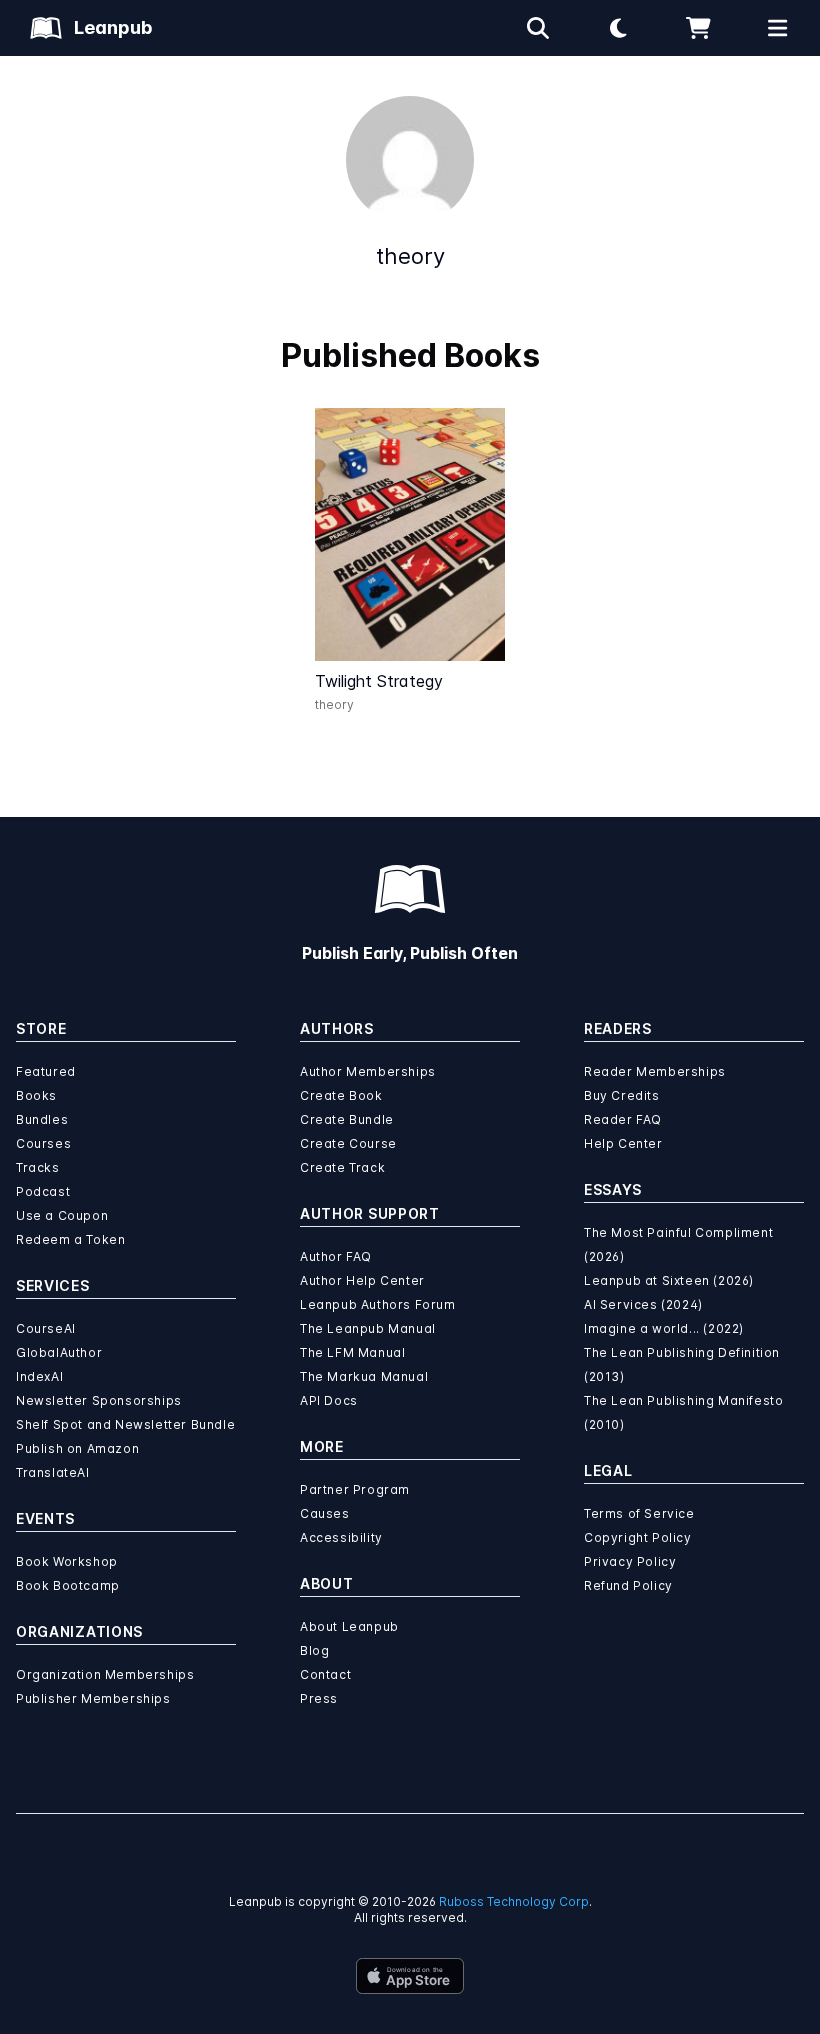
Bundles (42, 1119)
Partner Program (355, 1489)
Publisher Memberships (93, 1698)
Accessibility (341, 1537)
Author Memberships (368, 1071)
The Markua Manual (364, 1376)
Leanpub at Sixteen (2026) (669, 1280)
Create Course (348, 1143)
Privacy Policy (630, 1561)
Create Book (341, 1095)
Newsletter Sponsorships (99, 1400)
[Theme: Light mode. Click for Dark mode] (618, 28)
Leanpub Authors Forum (378, 1304)
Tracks (38, 1167)
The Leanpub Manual (368, 1328)
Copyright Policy (638, 1537)
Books (36, 1095)
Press (319, 1698)
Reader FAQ (623, 1119)
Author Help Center (362, 1280)
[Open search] (538, 28)
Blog (314, 1650)
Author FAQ (336, 1256)
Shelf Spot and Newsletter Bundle (125, 1424)
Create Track (342, 1167)
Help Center (623, 1143)
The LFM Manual (352, 1352)
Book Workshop (67, 1561)
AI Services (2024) (643, 1304)
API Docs (329, 1400)
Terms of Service (639, 1513)
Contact (325, 1674)
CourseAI (46, 1328)
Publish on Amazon (77, 1448)
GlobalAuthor (59, 1352)
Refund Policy (628, 1585)
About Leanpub (349, 1626)
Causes (325, 1513)
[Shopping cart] (698, 28)
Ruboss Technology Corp (514, 1901)
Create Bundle (347, 1119)
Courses (43, 1143)
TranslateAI (53, 1472)
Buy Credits (622, 1095)
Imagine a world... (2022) (664, 1328)
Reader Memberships (655, 1071)
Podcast (43, 1191)
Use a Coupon (62, 1215)
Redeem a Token (70, 1239)
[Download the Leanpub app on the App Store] (410, 1976)
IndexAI (39, 1376)
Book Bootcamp (68, 1585)
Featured (46, 1071)
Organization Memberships (105, 1674)
